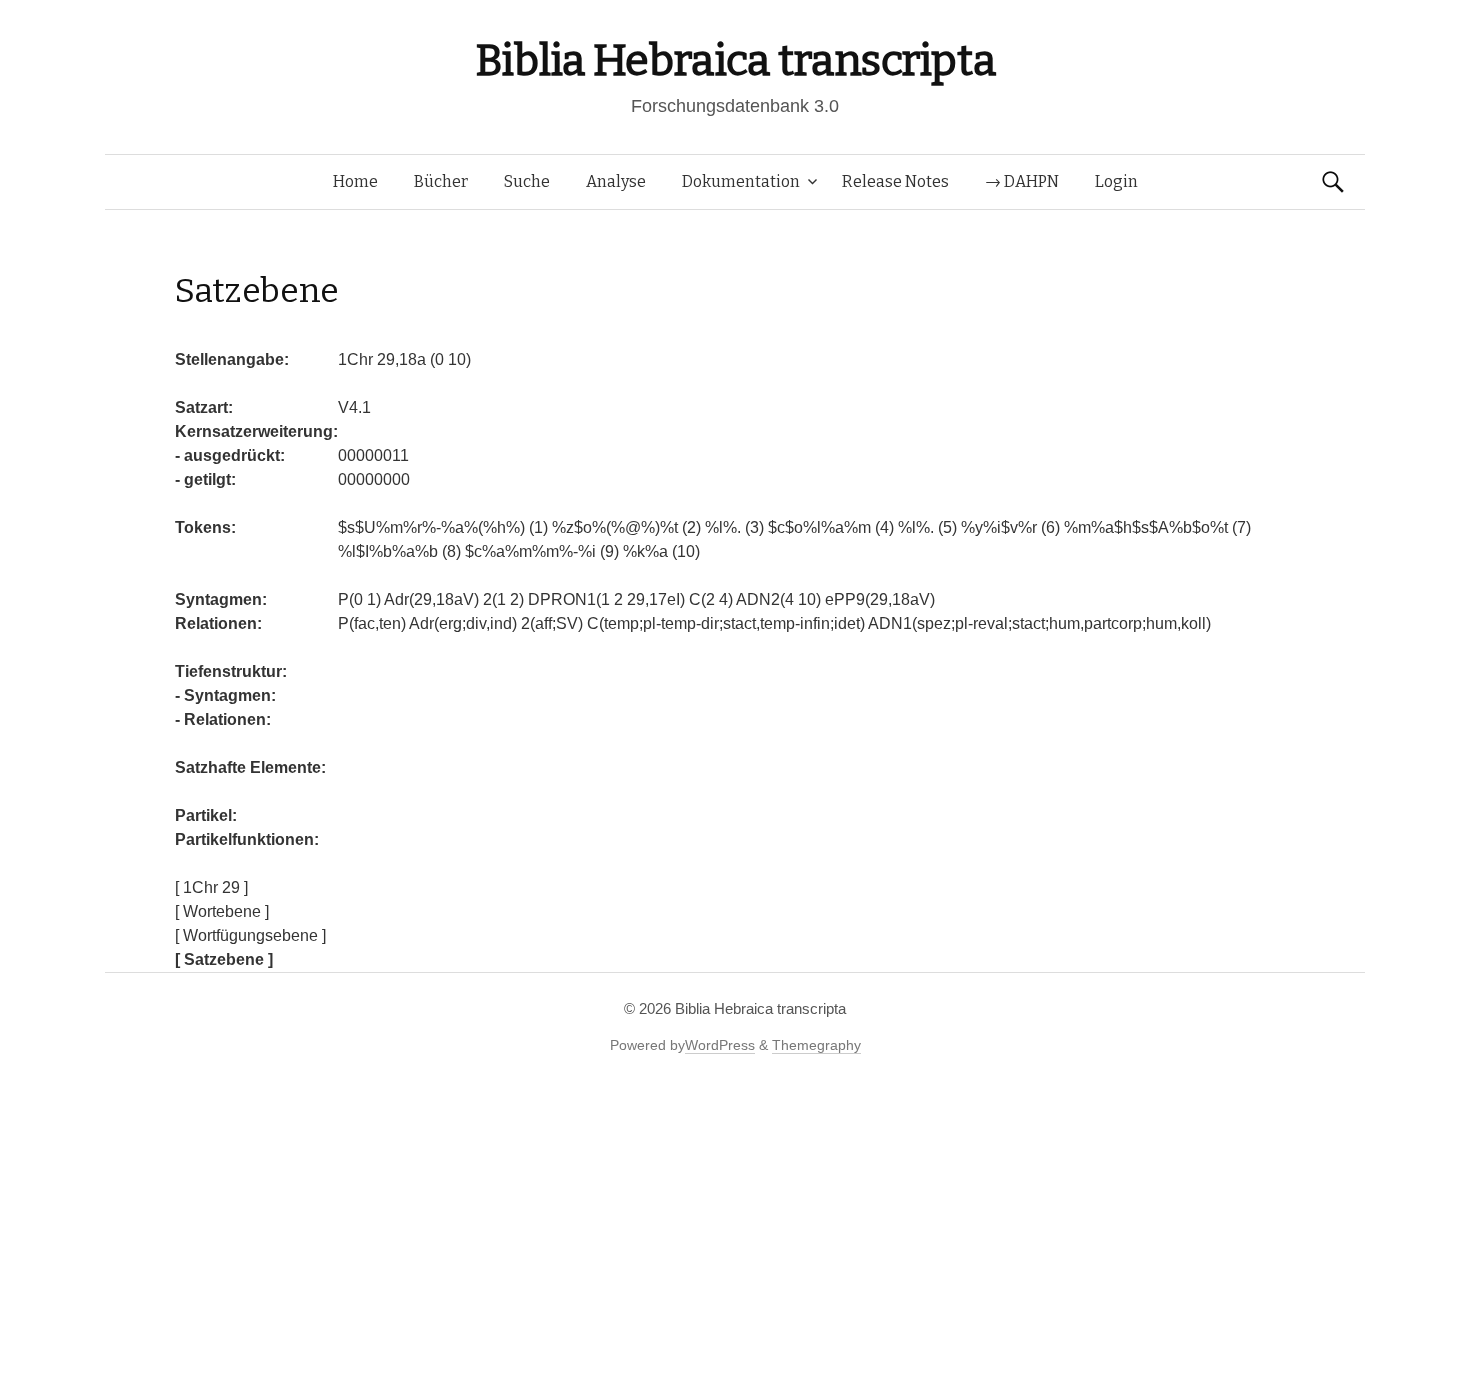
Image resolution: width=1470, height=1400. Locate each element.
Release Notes (895, 181)
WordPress (720, 1045)
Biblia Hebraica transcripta (735, 60)
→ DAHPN (1022, 181)
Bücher (441, 181)
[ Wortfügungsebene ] (250, 935)
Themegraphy (816, 1045)
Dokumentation (741, 181)
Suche (527, 181)
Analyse (616, 181)
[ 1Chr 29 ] (211, 887)
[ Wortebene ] (222, 911)
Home (355, 181)
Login (1116, 181)
